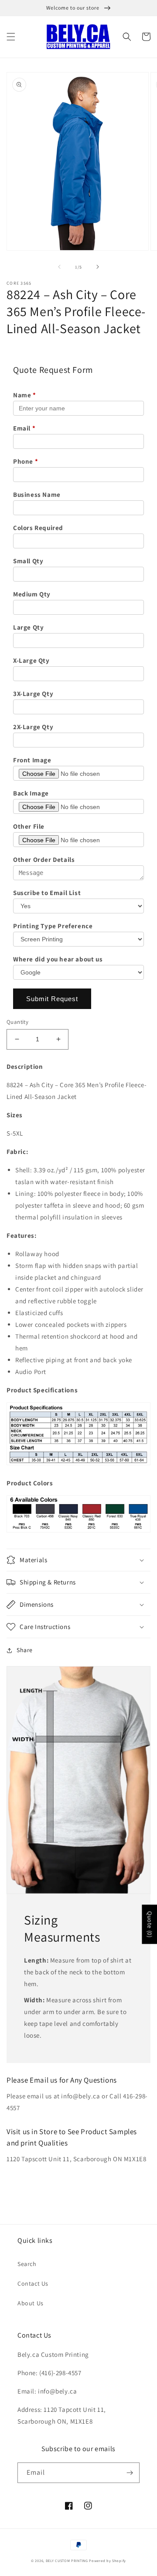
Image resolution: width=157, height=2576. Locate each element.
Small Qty (28, 561)
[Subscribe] (130, 2473)
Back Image (31, 793)
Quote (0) (150, 1924)
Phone (26, 461)
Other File (29, 826)
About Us (31, 2303)
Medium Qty (32, 594)
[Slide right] (98, 267)
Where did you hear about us (58, 959)
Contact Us (33, 2283)
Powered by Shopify (108, 2561)
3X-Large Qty (33, 694)
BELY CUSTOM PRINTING (67, 2561)
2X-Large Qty (33, 727)
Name (25, 395)
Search (27, 2264)
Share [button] (25, 1650)
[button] (11, 37)
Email (24, 428)
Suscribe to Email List (47, 893)
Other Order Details (44, 859)
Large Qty (28, 627)
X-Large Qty (31, 660)
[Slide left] (59, 267)
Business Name (37, 494)
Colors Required (38, 528)
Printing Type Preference (53, 926)
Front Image (32, 760)
